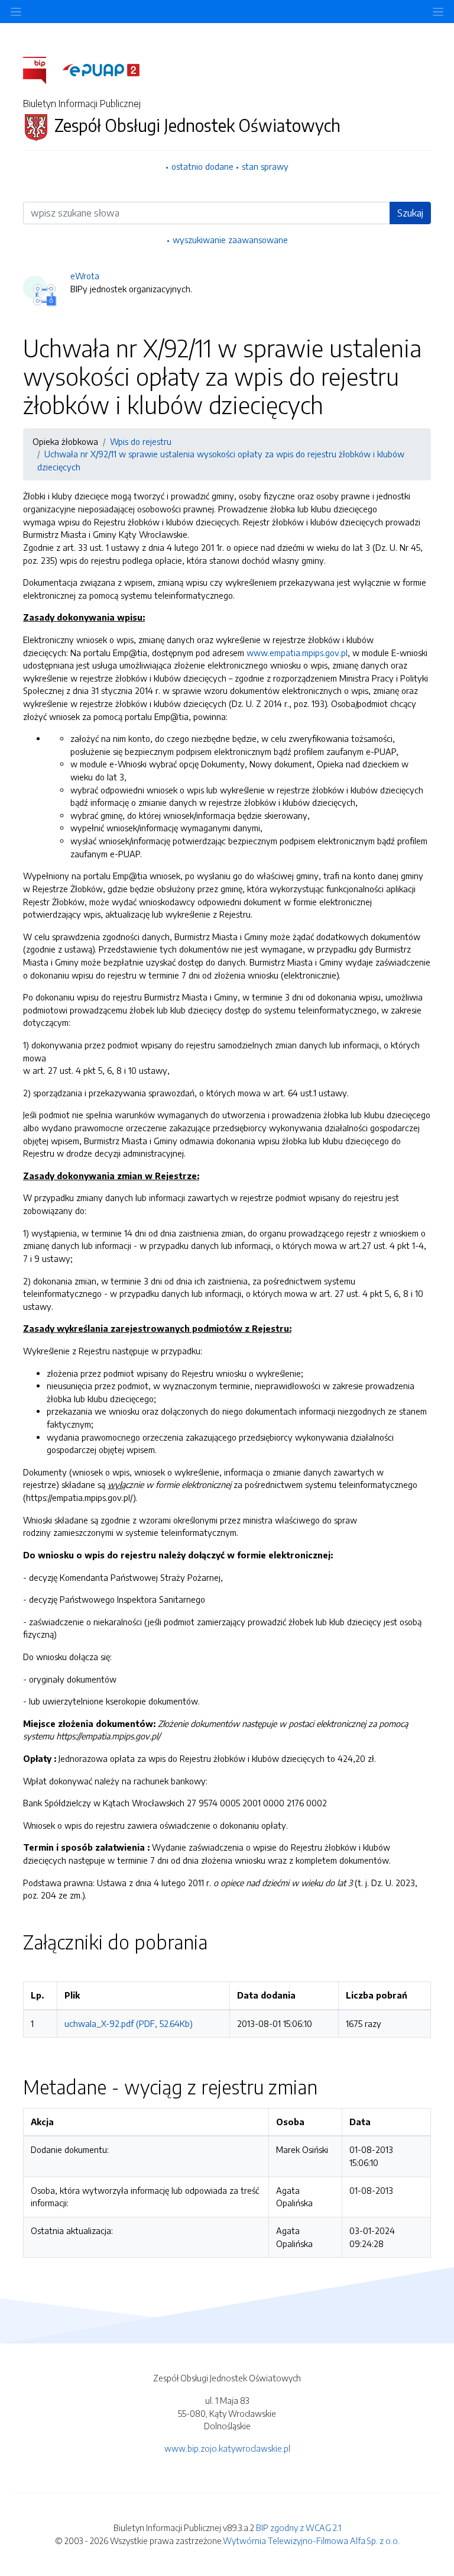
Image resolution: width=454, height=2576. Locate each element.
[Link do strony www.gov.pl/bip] (42, 69)
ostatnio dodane (202, 166)
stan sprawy (265, 166)
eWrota (85, 276)
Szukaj (410, 213)
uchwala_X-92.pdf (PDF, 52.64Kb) (129, 2023)
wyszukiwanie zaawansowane (230, 240)
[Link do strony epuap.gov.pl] (101, 69)
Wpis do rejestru (141, 441)
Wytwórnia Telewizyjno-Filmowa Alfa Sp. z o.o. (311, 2541)
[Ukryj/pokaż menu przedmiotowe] (16, 12)
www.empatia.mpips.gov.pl (297, 653)
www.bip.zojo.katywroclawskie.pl (227, 2448)
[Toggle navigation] (438, 12)
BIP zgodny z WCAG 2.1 (299, 2527)
